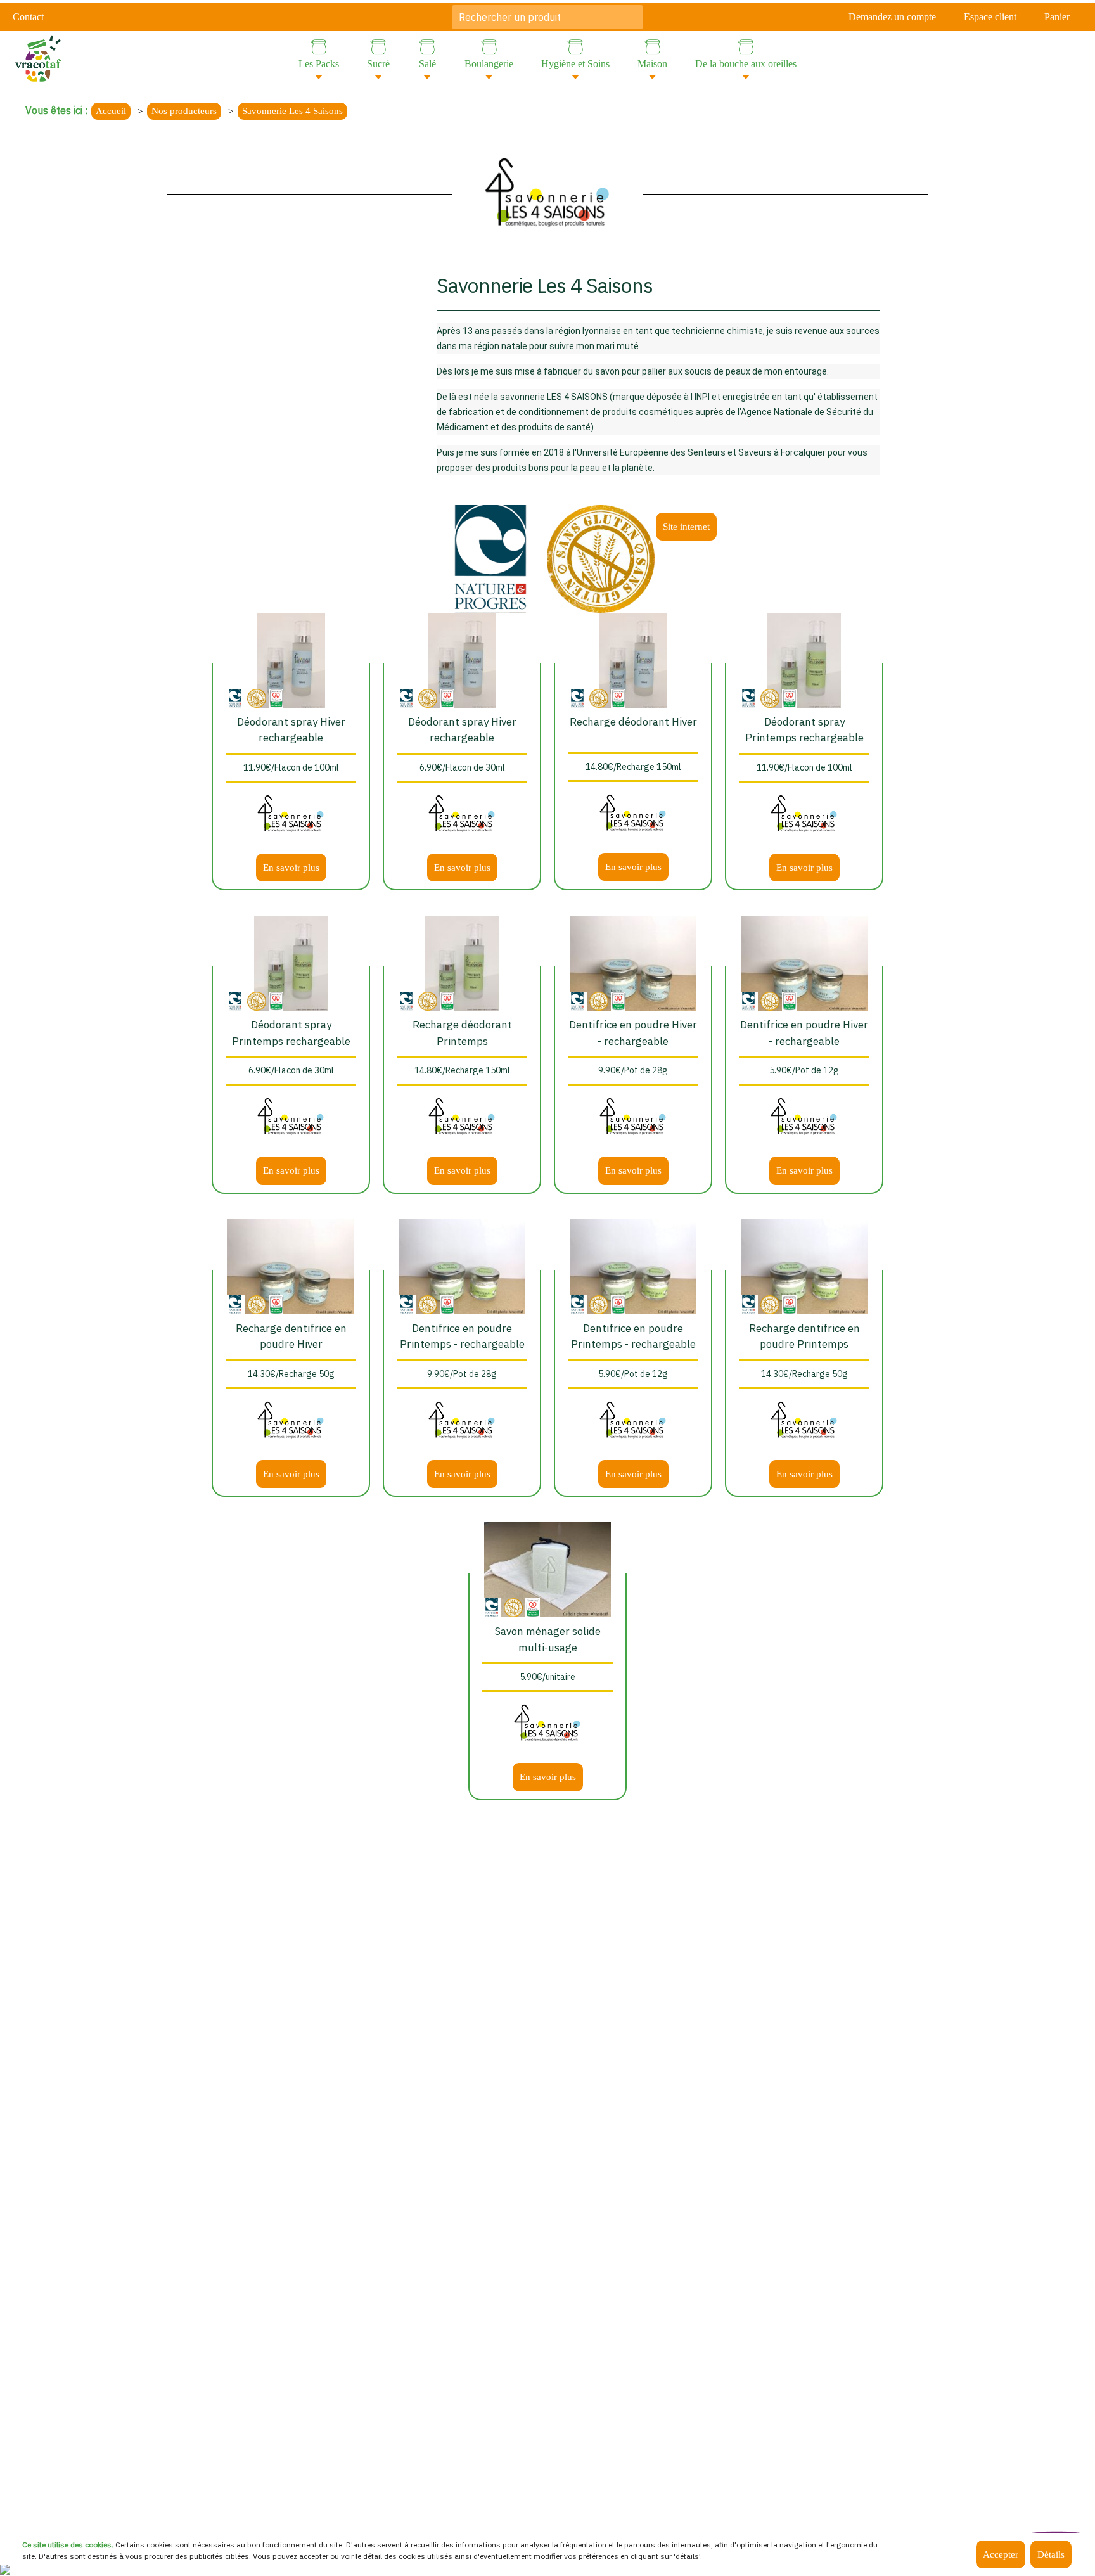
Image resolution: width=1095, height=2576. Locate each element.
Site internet (686, 527)
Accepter (1001, 2554)
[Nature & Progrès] (490, 558)
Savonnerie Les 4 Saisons (292, 111)
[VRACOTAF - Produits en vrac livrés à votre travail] (38, 57)
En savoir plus (291, 868)
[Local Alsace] (276, 697)
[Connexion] (5, 2568)
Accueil (111, 111)
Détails (1051, 2554)
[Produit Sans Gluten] (601, 558)
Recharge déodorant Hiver (633, 722)
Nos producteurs (184, 111)
